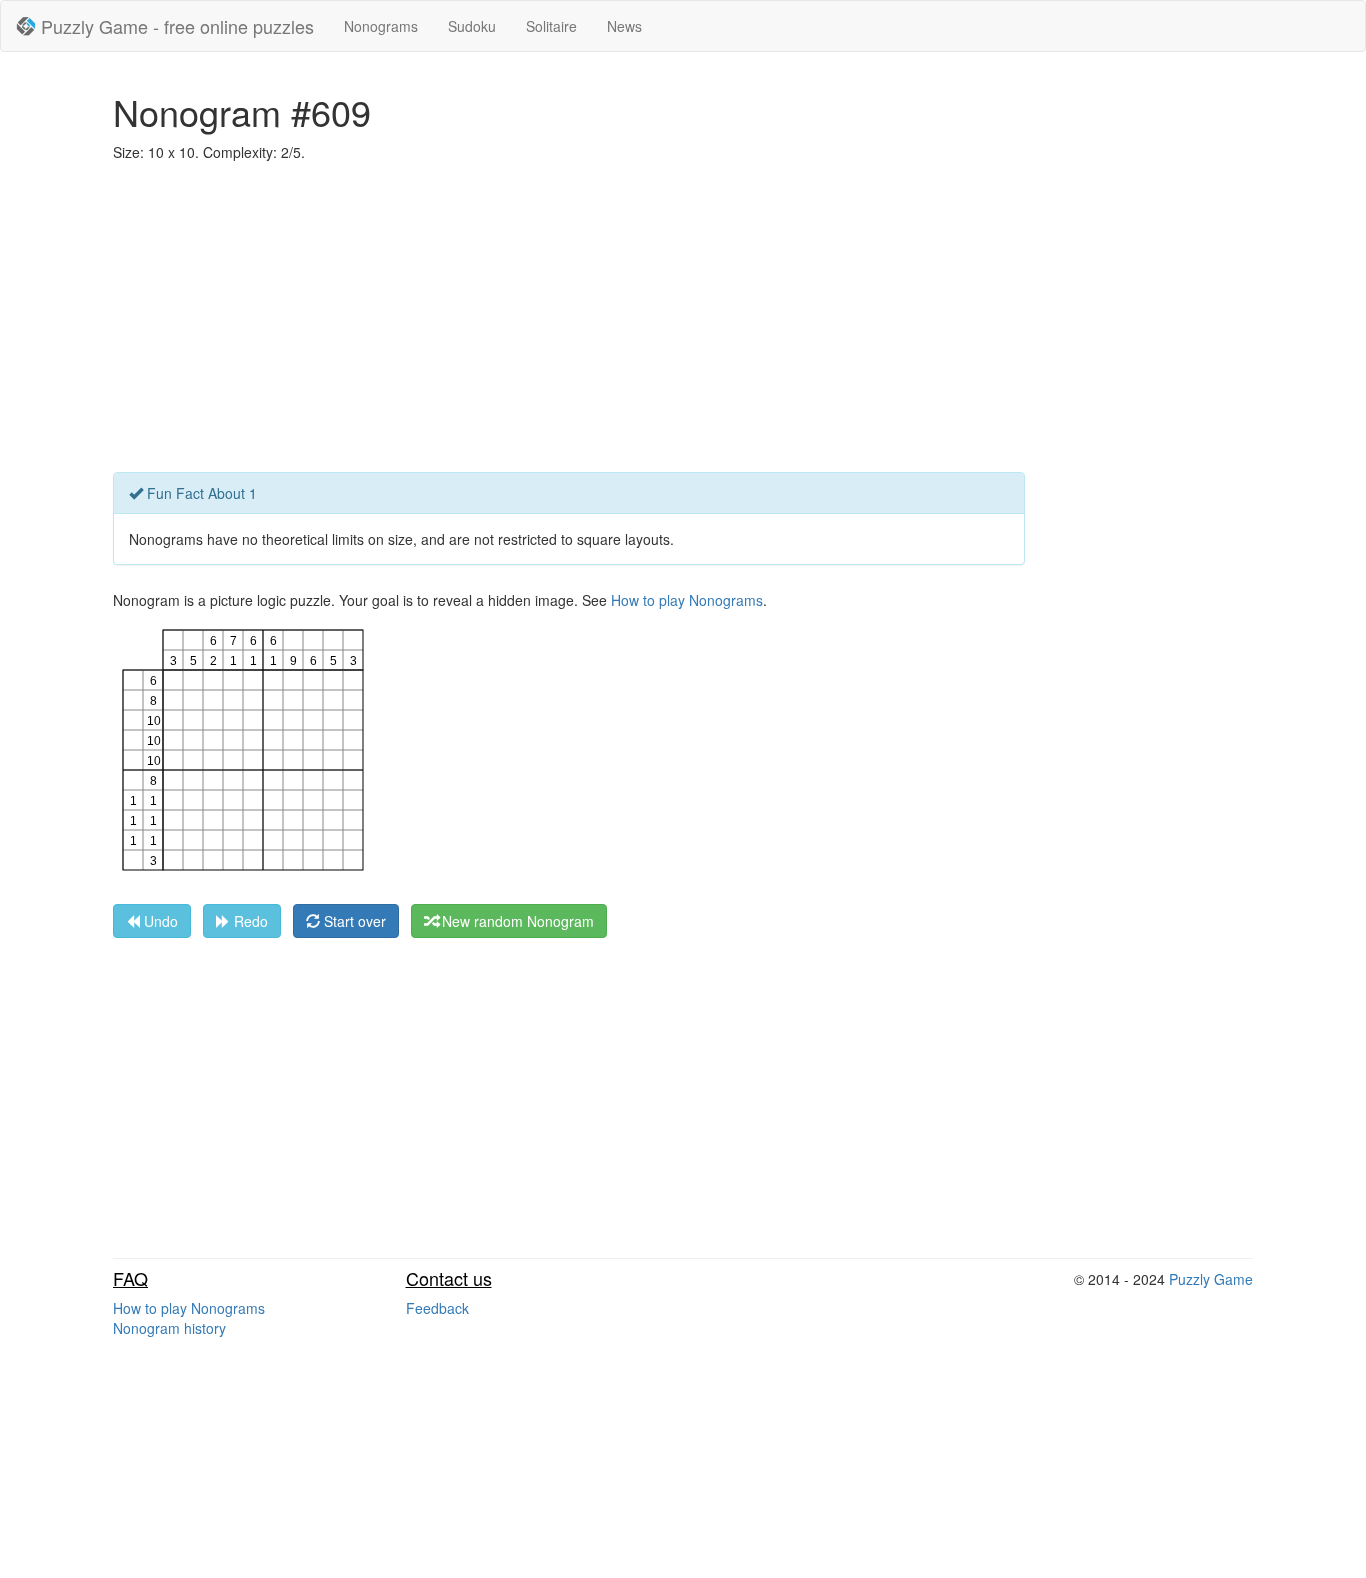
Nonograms (381, 26)
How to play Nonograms (687, 600)
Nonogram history (169, 1328)
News (624, 26)
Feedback (437, 1308)
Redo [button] (249, 921)
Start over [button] (353, 921)
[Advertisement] (683, 322)
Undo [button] (159, 921)
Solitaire (551, 26)
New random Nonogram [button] (516, 921)
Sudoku (472, 26)
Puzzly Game (1211, 1279)
